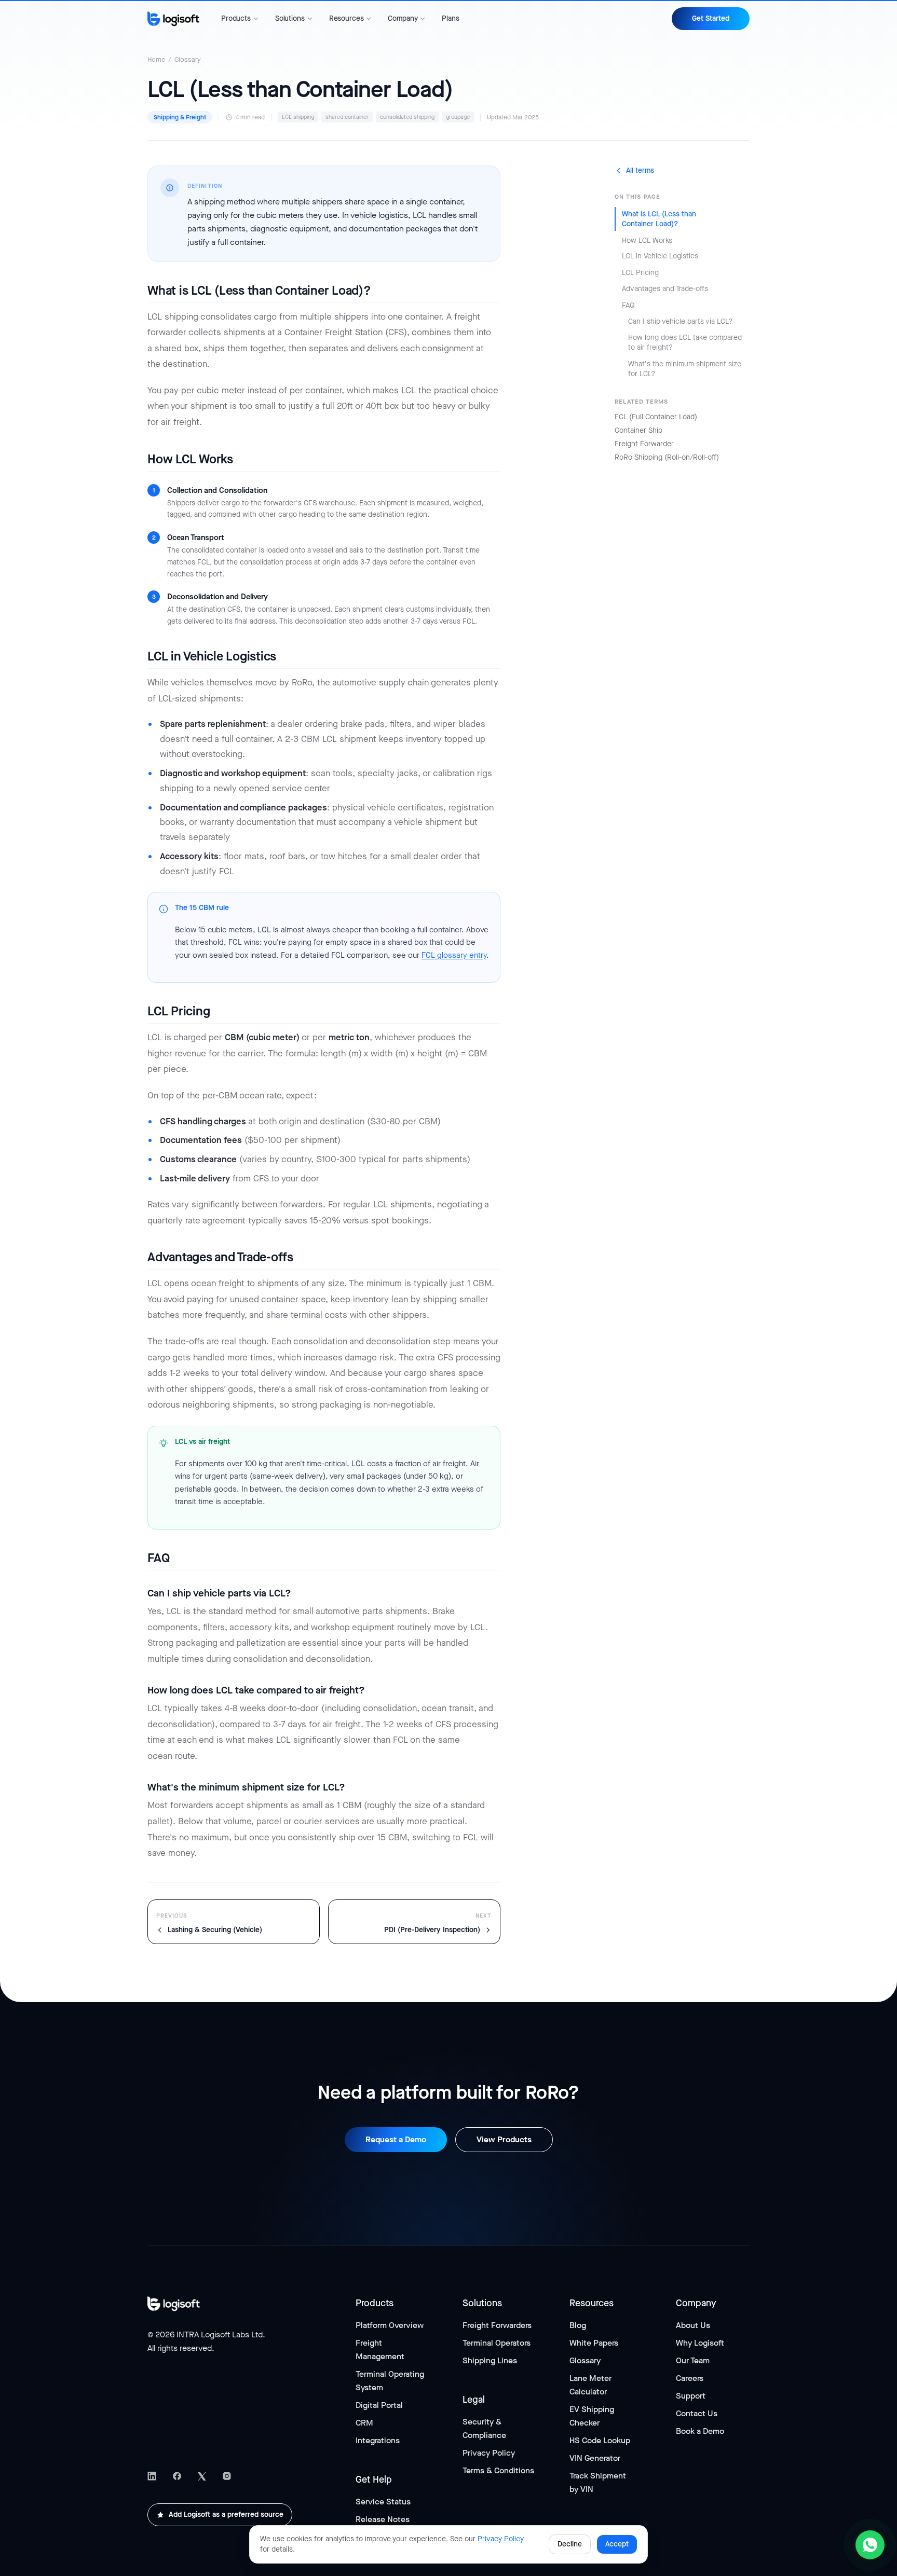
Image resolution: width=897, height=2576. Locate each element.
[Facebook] (177, 2476)
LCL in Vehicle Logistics (660, 256)
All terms (640, 170)
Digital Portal (379, 2405)
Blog (578, 2325)
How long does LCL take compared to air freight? (685, 342)
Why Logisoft (700, 2343)
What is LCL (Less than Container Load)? (659, 219)
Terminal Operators (497, 2343)
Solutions (290, 19)
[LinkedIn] (152, 2476)
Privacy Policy (489, 2453)
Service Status (383, 2502)
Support (691, 2396)
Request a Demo (396, 2139)
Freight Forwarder (644, 444)
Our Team (693, 2360)
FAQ (628, 305)
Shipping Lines (490, 2360)
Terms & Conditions (498, 2470)
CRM (364, 2423)
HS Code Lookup (600, 2440)
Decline (570, 2544)
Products (236, 19)
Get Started (711, 18)
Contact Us (697, 2413)
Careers (690, 2378)
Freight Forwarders (497, 2325)
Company (403, 19)
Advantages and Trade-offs (665, 289)
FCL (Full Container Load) (656, 417)
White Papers (594, 2343)
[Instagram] (227, 2476)
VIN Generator (595, 2458)
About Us (693, 2325)
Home (156, 59)
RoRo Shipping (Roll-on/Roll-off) (667, 457)
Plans (450, 18)
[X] (202, 2476)
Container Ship (638, 430)
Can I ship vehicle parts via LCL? (680, 321)
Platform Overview (390, 2325)
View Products (504, 2139)
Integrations (378, 2440)
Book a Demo (700, 2431)
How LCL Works (647, 240)
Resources (346, 19)
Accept (617, 2544)
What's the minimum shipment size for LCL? (685, 368)
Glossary (188, 59)
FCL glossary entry (454, 955)
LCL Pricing (640, 273)
